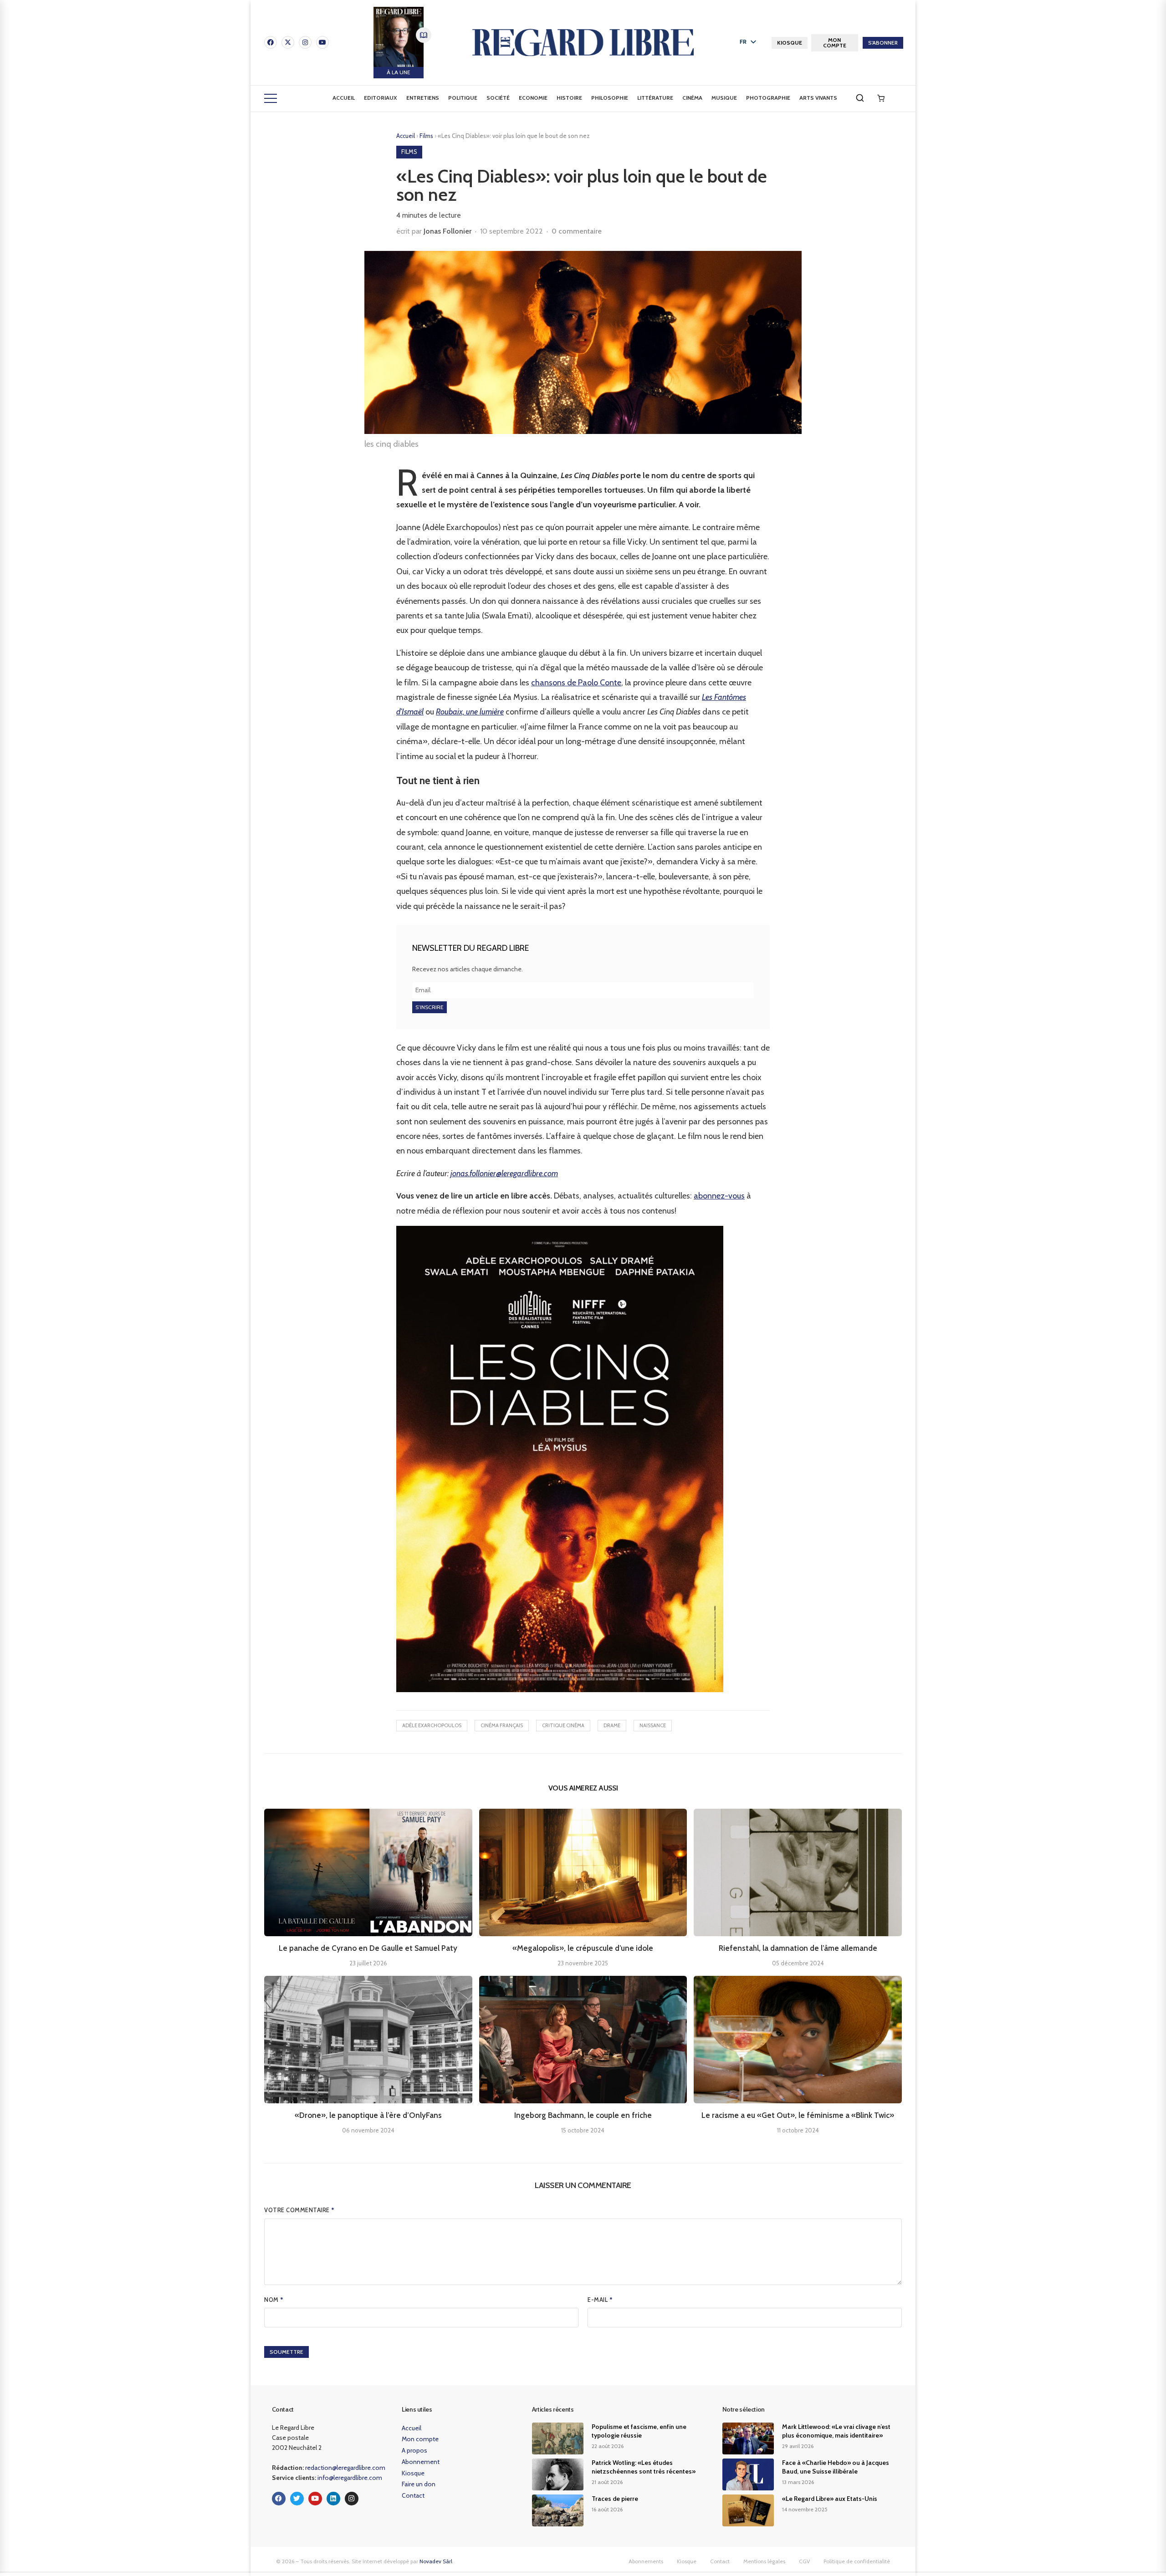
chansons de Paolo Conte (576, 683)
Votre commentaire (299, 2210)
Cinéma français (502, 1725)
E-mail (600, 2300)
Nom (274, 2300)
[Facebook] (271, 42)
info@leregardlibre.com (350, 2478)
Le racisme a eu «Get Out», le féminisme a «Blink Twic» (798, 2115)
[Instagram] (305, 42)
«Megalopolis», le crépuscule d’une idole (583, 1948)
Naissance (653, 1725)
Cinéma (692, 98)
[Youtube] (322, 42)
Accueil (344, 98)
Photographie (768, 98)
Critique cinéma (563, 1725)
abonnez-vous (719, 1196)
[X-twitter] (288, 42)
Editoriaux (381, 98)
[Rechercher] (860, 98)
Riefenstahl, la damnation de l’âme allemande (798, 1948)
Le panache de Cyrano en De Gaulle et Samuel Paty (368, 1948)
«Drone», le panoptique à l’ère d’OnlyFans (368, 2115)
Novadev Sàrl (436, 2561)
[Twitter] (297, 2499)
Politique (463, 98)
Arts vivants (818, 98)
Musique (724, 98)
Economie (533, 98)
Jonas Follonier (447, 231)
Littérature (655, 98)
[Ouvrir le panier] (881, 98)
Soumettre (286, 2352)
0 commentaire (577, 231)
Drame (612, 1725)
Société (498, 98)
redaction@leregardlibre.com (345, 2468)
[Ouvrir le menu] (271, 98)
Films (427, 136)
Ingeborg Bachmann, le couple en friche (583, 2115)
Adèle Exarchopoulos (432, 1725)
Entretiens (423, 98)
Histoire (569, 98)
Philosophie (610, 98)
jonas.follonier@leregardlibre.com (504, 1173)
